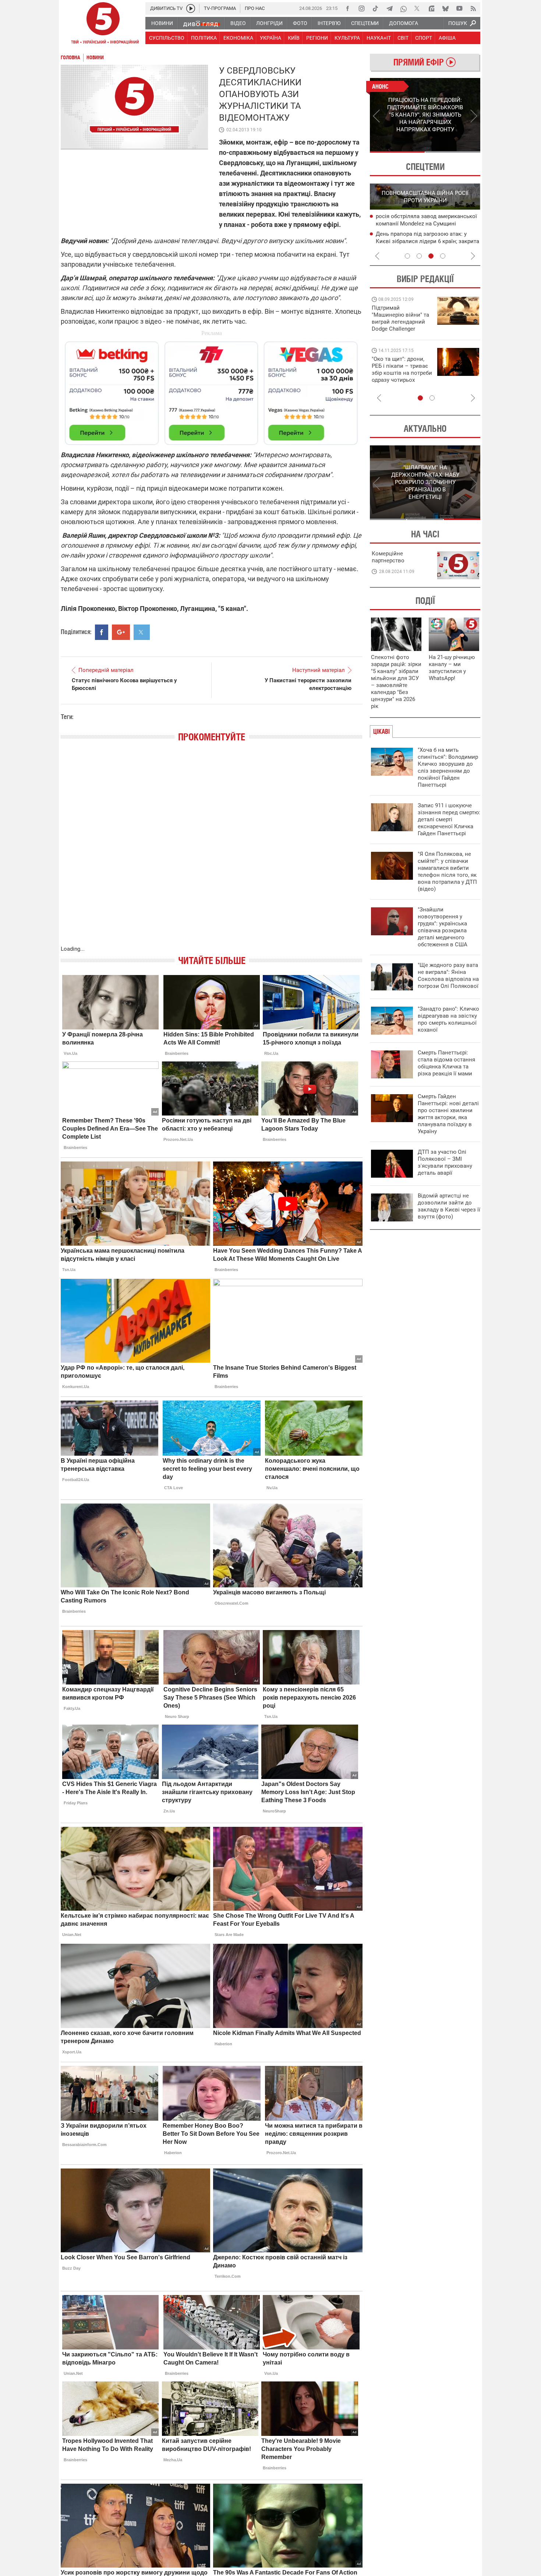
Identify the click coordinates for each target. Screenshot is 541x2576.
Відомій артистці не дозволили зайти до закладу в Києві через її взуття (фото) (449, 1206)
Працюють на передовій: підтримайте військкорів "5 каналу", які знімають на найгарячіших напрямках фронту (402, 329)
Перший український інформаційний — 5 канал (103, 24)
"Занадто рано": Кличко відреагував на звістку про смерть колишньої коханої (448, 1019)
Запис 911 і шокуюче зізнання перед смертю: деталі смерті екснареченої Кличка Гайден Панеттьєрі (449, 819)
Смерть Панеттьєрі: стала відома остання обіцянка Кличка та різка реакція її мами (446, 1063)
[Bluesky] (445, 8)
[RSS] (473, 8)
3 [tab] (431, 256)
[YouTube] (459, 8)
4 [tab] (443, 256)
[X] (417, 8)
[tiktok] (375, 8)
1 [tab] (397, 152)
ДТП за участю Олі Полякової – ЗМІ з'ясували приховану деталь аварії (445, 1162)
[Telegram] (389, 8)
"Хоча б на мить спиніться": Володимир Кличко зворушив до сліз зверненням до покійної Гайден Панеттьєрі (448, 767)
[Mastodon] (431, 8)
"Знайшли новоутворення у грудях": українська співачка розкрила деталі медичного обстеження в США (443, 927)
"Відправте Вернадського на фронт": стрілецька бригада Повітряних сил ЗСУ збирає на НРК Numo (398, 376)
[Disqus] (212, 851)
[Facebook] (347, 8)
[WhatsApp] (403, 8)
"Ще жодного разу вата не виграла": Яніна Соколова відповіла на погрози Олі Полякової (448, 976)
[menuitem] (162, 23)
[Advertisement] (212, 390)
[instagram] (361, 8)
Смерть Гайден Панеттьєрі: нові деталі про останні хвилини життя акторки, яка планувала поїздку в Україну (448, 1114)
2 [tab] (453, 152)
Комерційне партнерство (388, 557)
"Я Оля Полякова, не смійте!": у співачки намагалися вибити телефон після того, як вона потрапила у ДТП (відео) (447, 871)
